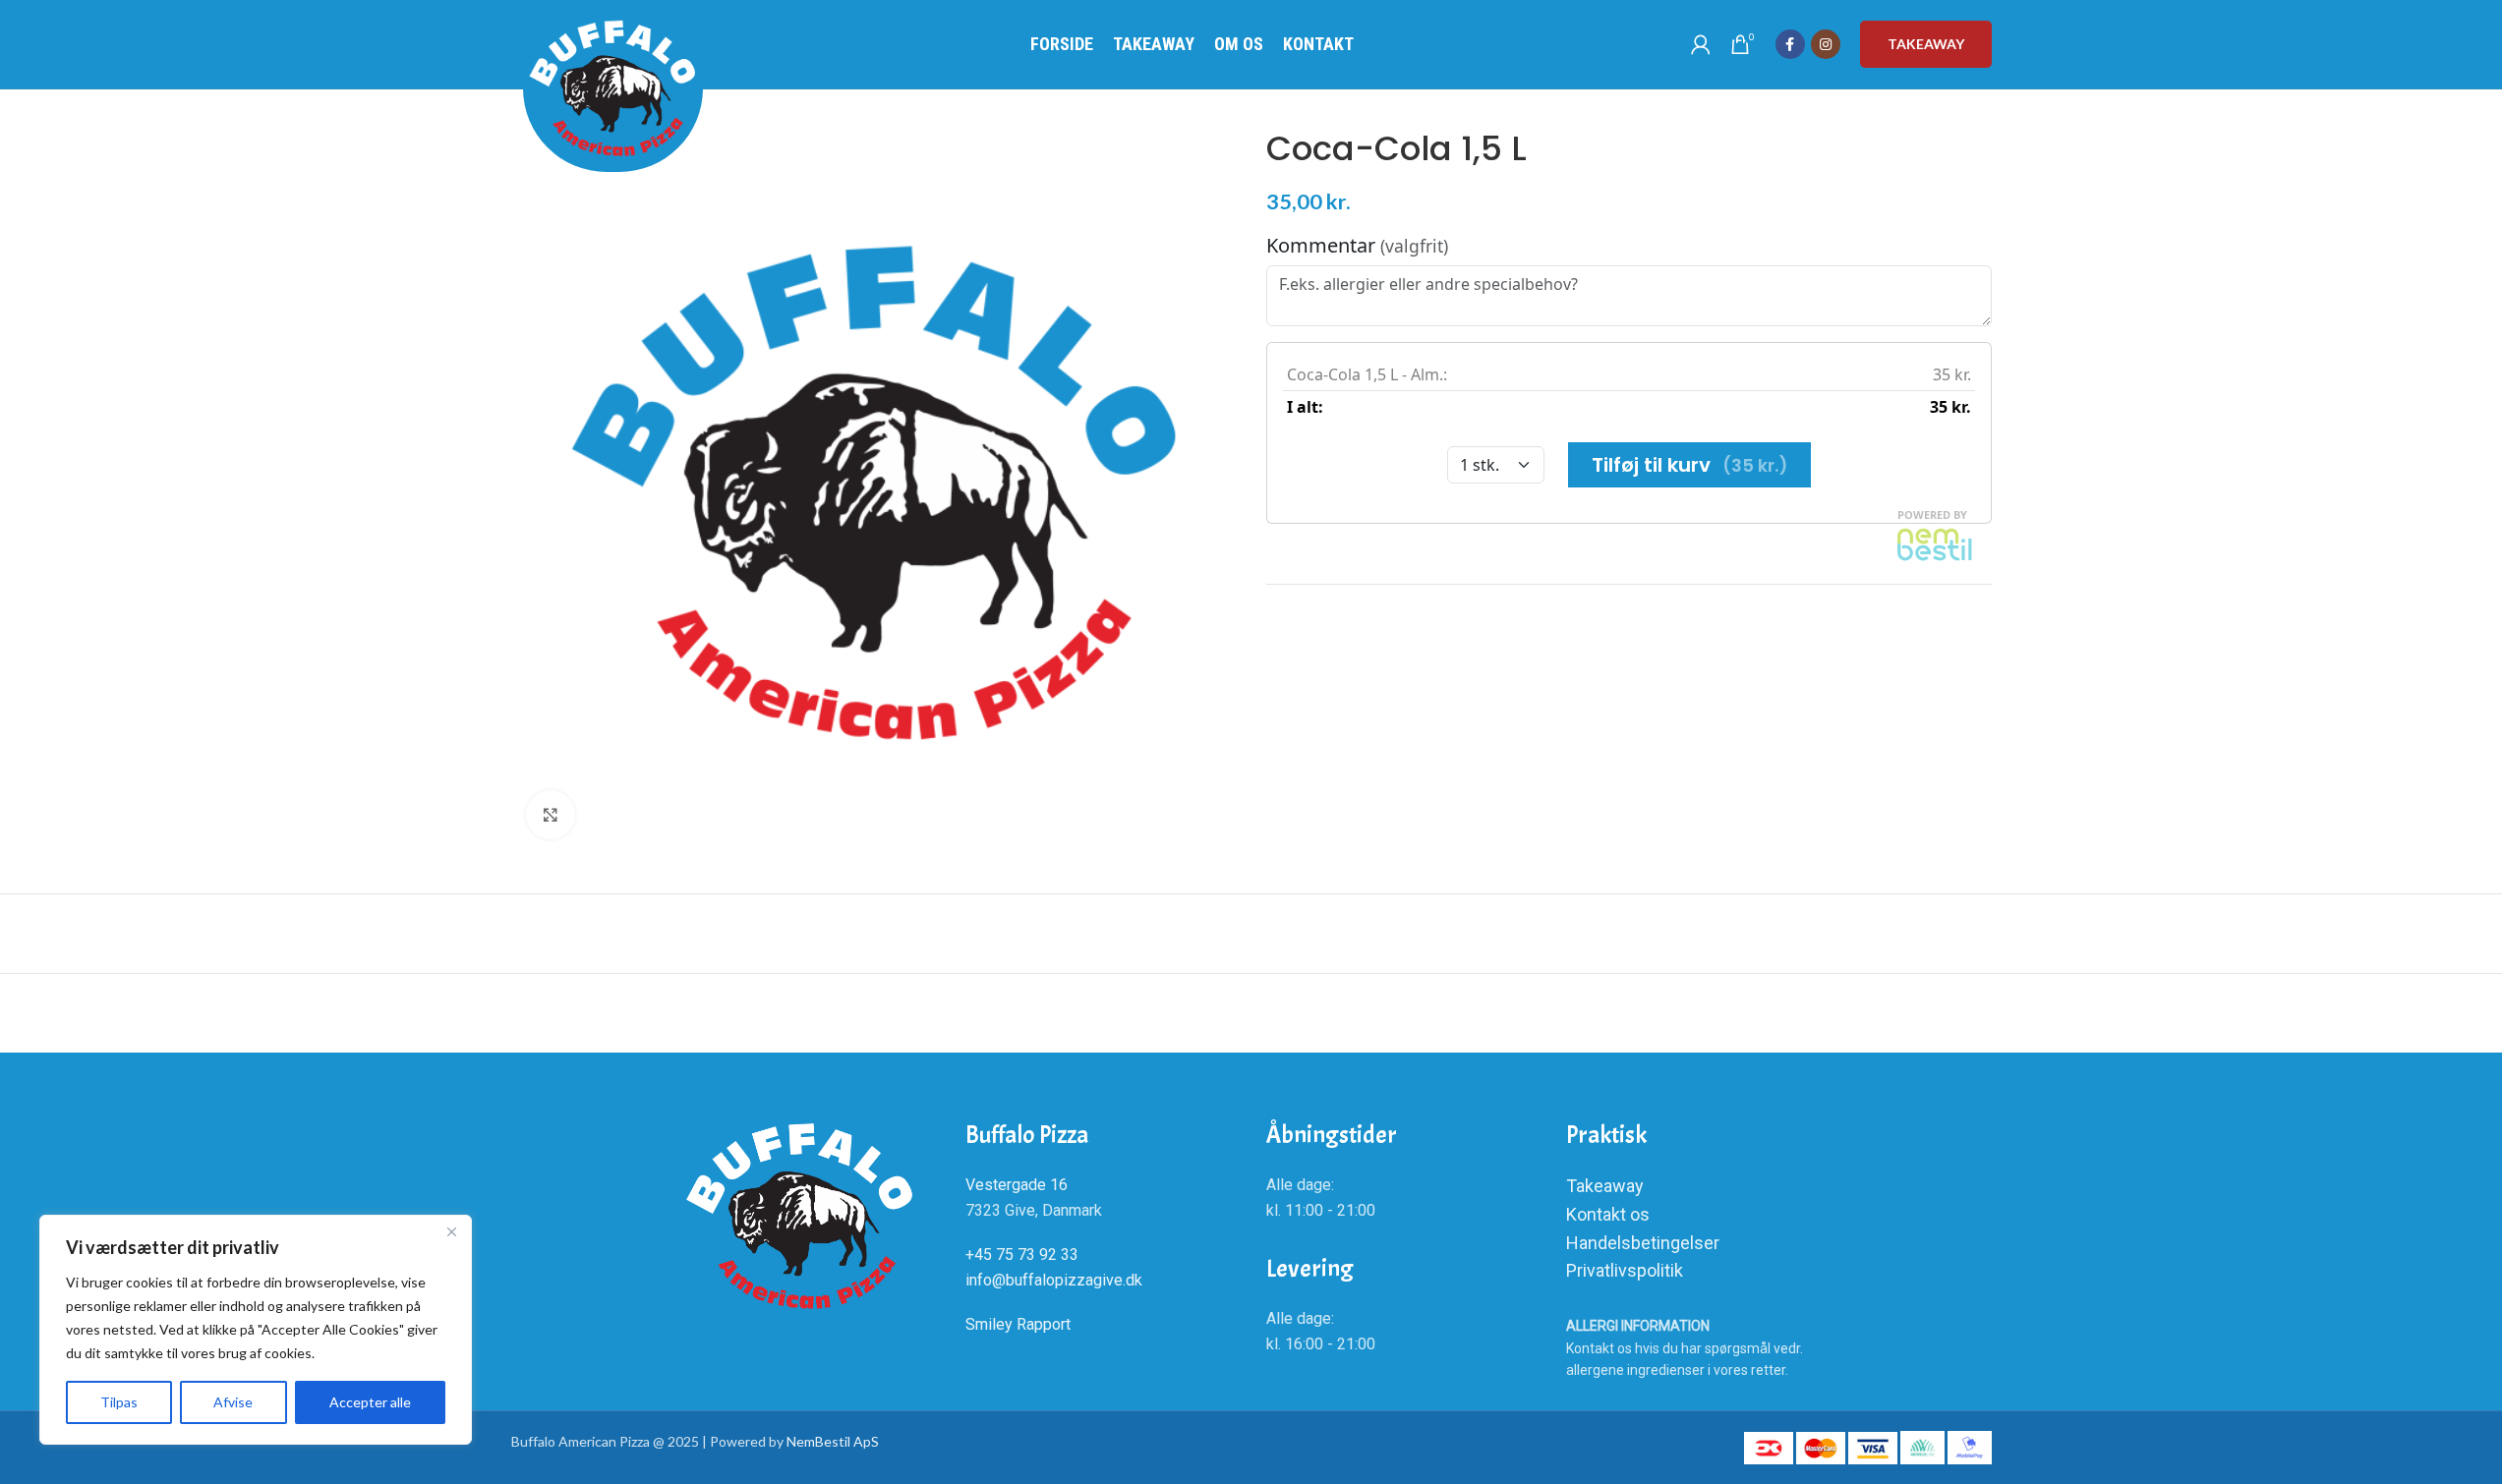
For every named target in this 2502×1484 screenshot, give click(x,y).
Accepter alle (370, 1402)
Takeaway (1926, 44)
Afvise (233, 1402)
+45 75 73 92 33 (1022, 1255)
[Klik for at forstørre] (551, 815)
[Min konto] (1701, 44)
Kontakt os (1608, 1214)
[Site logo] (613, 89)
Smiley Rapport (1018, 1324)
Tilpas (119, 1402)
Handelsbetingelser (1643, 1243)
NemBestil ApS (833, 1441)
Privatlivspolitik (1625, 1270)
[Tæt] (451, 1231)
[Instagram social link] (1826, 44)
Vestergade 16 (1017, 1185)
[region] (256, 1330)
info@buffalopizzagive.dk (1056, 1280)
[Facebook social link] (1790, 44)
